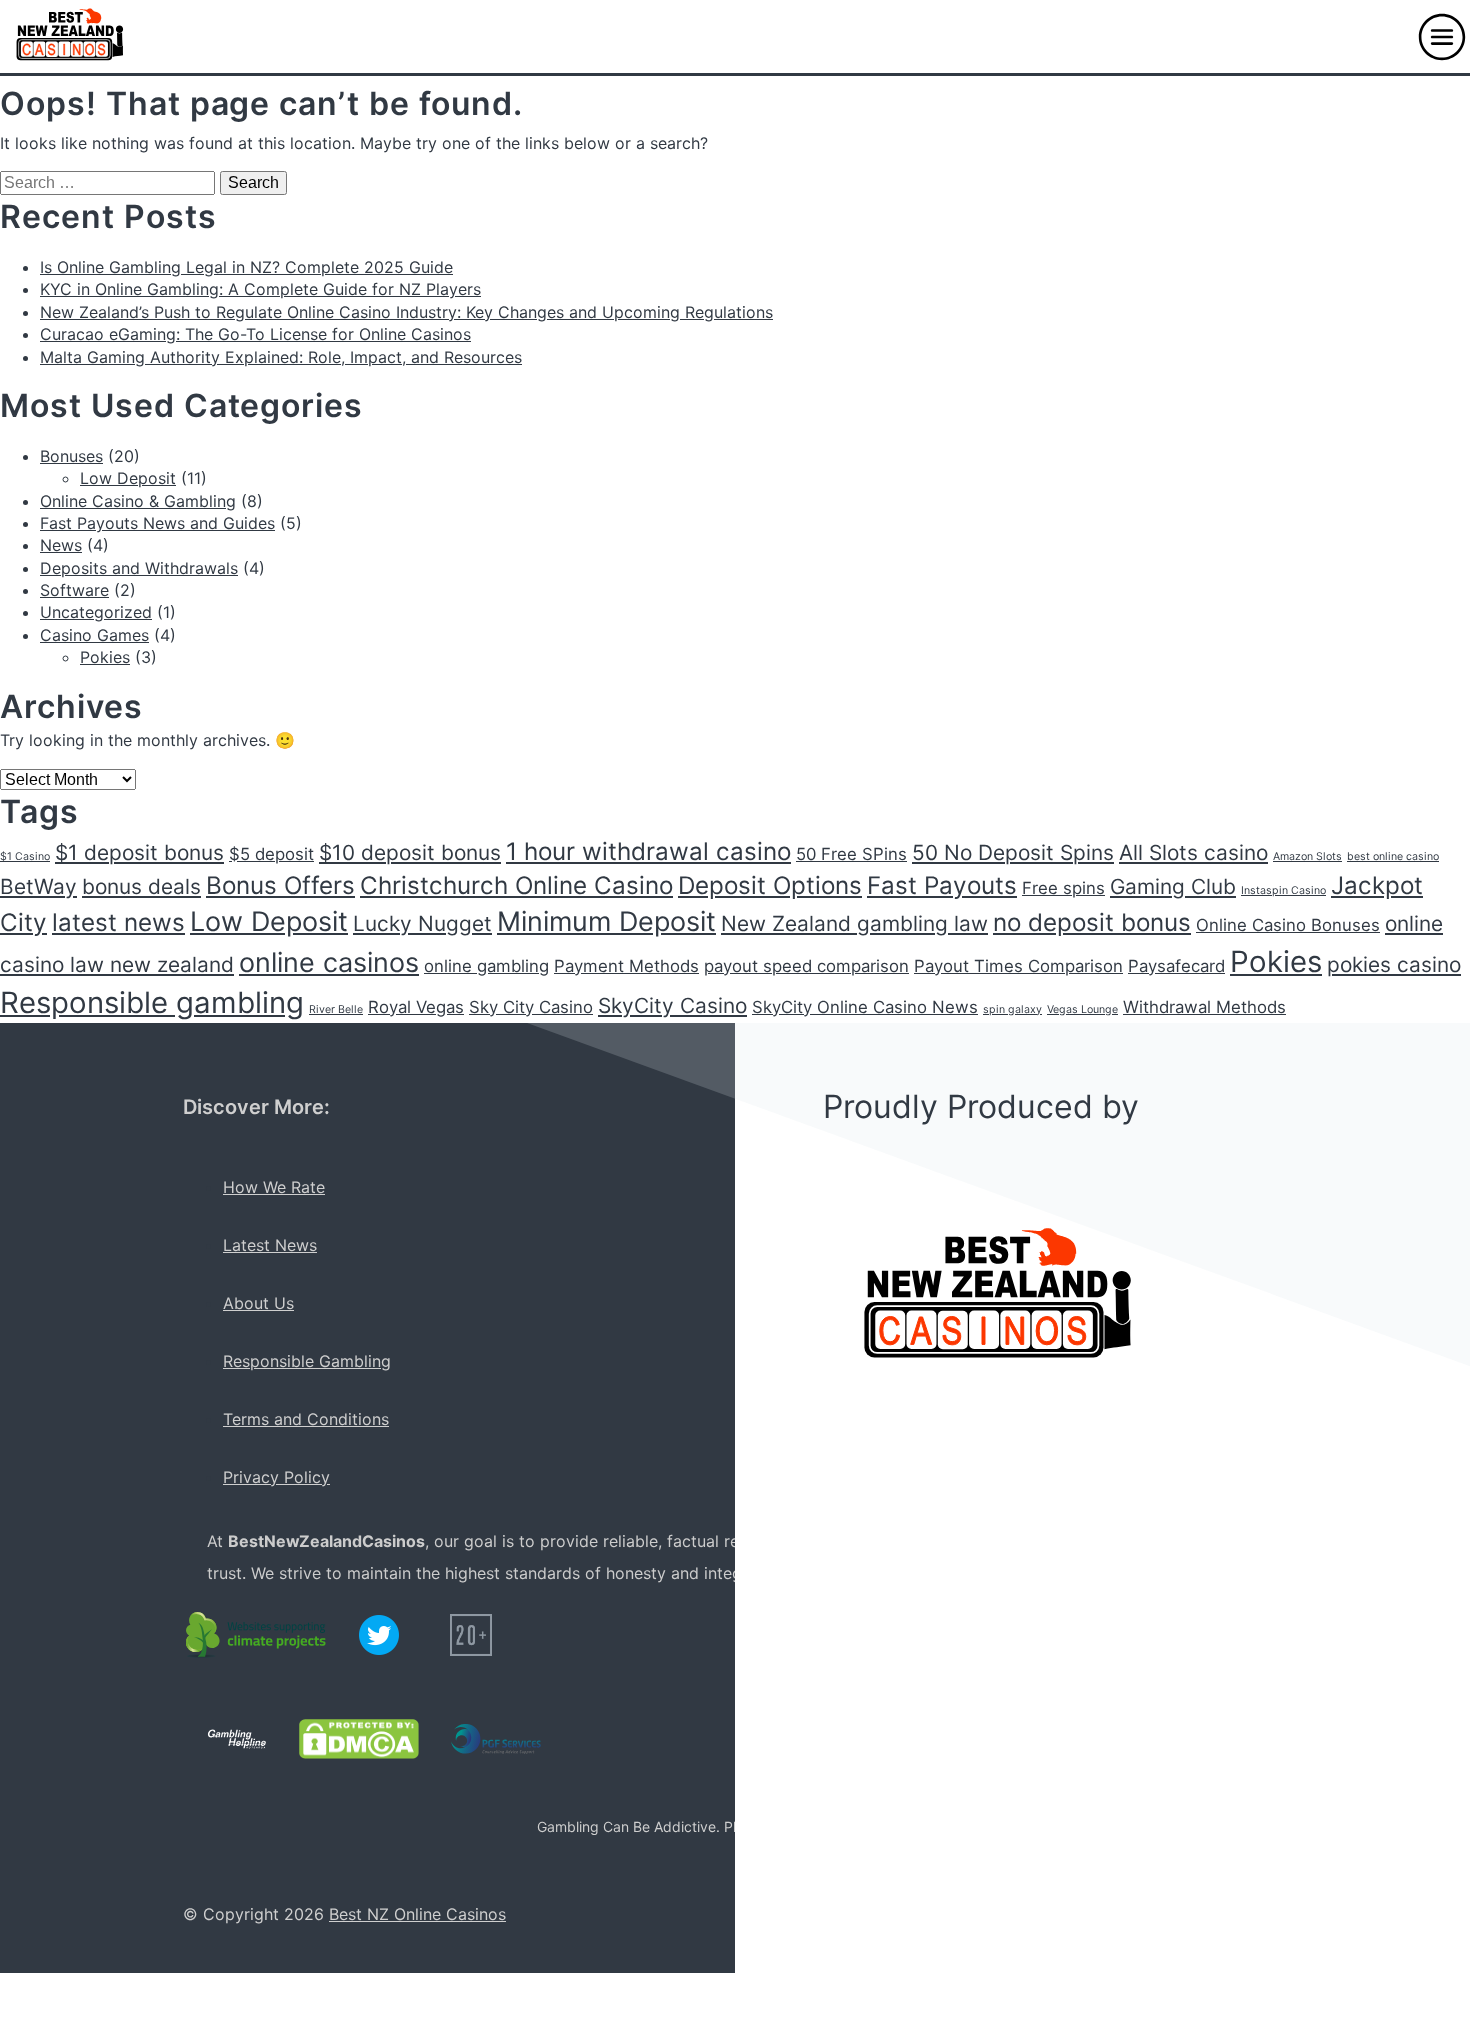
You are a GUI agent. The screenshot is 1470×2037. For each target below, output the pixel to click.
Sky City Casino (531, 1007)
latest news (118, 922)
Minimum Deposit (606, 921)
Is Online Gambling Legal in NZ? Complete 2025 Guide (246, 267)
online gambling (486, 966)
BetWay (38, 886)
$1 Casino (25, 856)
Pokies (105, 657)
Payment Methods (626, 966)
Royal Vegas (416, 1007)
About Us (258, 1303)
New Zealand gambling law (854, 923)
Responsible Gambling (307, 1361)
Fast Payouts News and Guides (157, 523)
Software (74, 590)
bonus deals (141, 886)
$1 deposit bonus (139, 852)
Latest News (270, 1245)
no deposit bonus (1092, 922)
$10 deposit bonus (410, 852)
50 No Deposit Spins (1013, 852)
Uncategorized (96, 612)
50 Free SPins (851, 854)
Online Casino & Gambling (138, 501)
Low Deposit (128, 478)
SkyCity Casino (672, 1005)
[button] (1442, 37)
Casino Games (94, 635)
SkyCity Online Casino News (865, 1007)
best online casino (1393, 856)
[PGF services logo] (496, 1739)
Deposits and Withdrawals (139, 568)
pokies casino (1394, 964)
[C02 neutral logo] (257, 1635)
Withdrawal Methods (1204, 1007)
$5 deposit (271, 854)
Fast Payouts (942, 885)
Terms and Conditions (306, 1419)
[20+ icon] (471, 1635)
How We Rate (274, 1187)
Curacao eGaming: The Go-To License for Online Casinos (255, 334)
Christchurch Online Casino (516, 885)
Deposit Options (770, 885)
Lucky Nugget (422, 923)
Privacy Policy (276, 1477)
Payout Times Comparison (1018, 966)
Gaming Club (1173, 886)
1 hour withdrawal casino (648, 851)
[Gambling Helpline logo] (237, 1739)
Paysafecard (1176, 966)
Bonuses (71, 456)
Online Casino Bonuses (1288, 925)
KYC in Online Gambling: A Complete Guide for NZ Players (260, 289)
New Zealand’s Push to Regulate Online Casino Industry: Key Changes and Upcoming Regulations (406, 312)
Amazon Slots (1307, 856)
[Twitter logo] (379, 1635)
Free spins (1063, 888)
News (61, 545)
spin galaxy (1012, 1009)
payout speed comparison (806, 966)
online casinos (329, 962)
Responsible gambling (152, 1002)
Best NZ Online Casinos (417, 1914)
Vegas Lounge (1082, 1009)
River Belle (336, 1009)
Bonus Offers (280, 885)
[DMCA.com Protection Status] (359, 1739)
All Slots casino (1193, 852)
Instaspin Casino (1283, 890)
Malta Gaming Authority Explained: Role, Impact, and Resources (281, 357)
